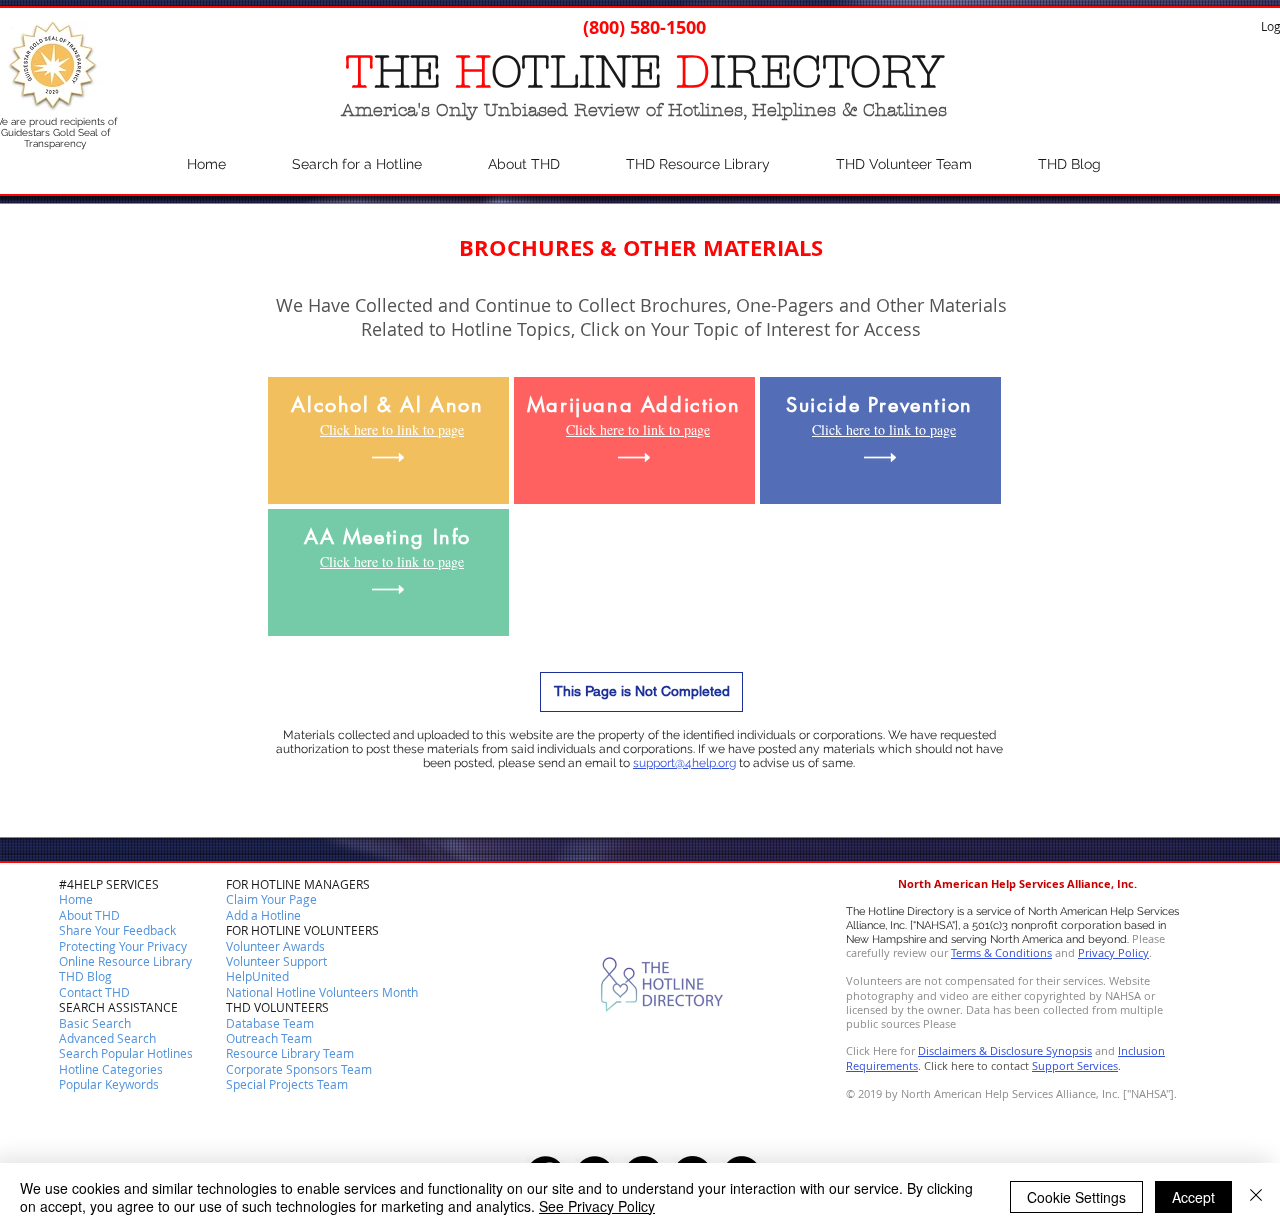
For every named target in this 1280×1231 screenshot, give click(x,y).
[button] (94, 993)
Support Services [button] (1075, 1065)
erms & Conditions (1004, 952)
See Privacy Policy (597, 1206)
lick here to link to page (396, 429)
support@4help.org (684, 763)
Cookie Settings (1076, 1197)
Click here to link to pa (631, 429)
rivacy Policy (1117, 952)
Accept (1193, 1197)
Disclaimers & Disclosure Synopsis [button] (1005, 1050)
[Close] (1256, 1197)
